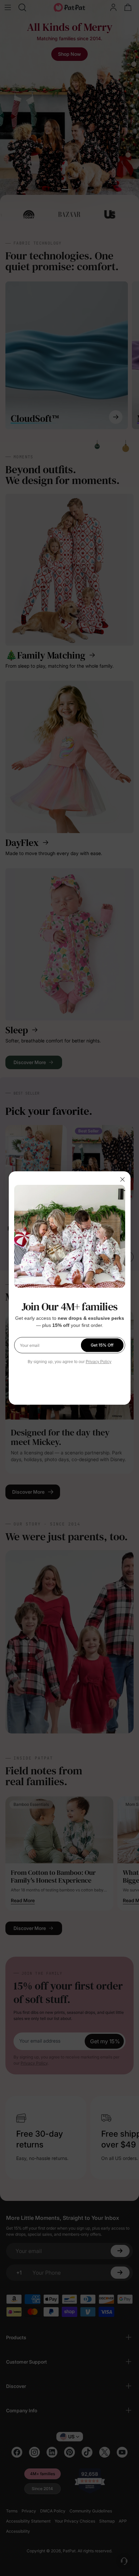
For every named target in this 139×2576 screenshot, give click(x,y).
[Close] (122, 1179)
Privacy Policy (99, 1362)
